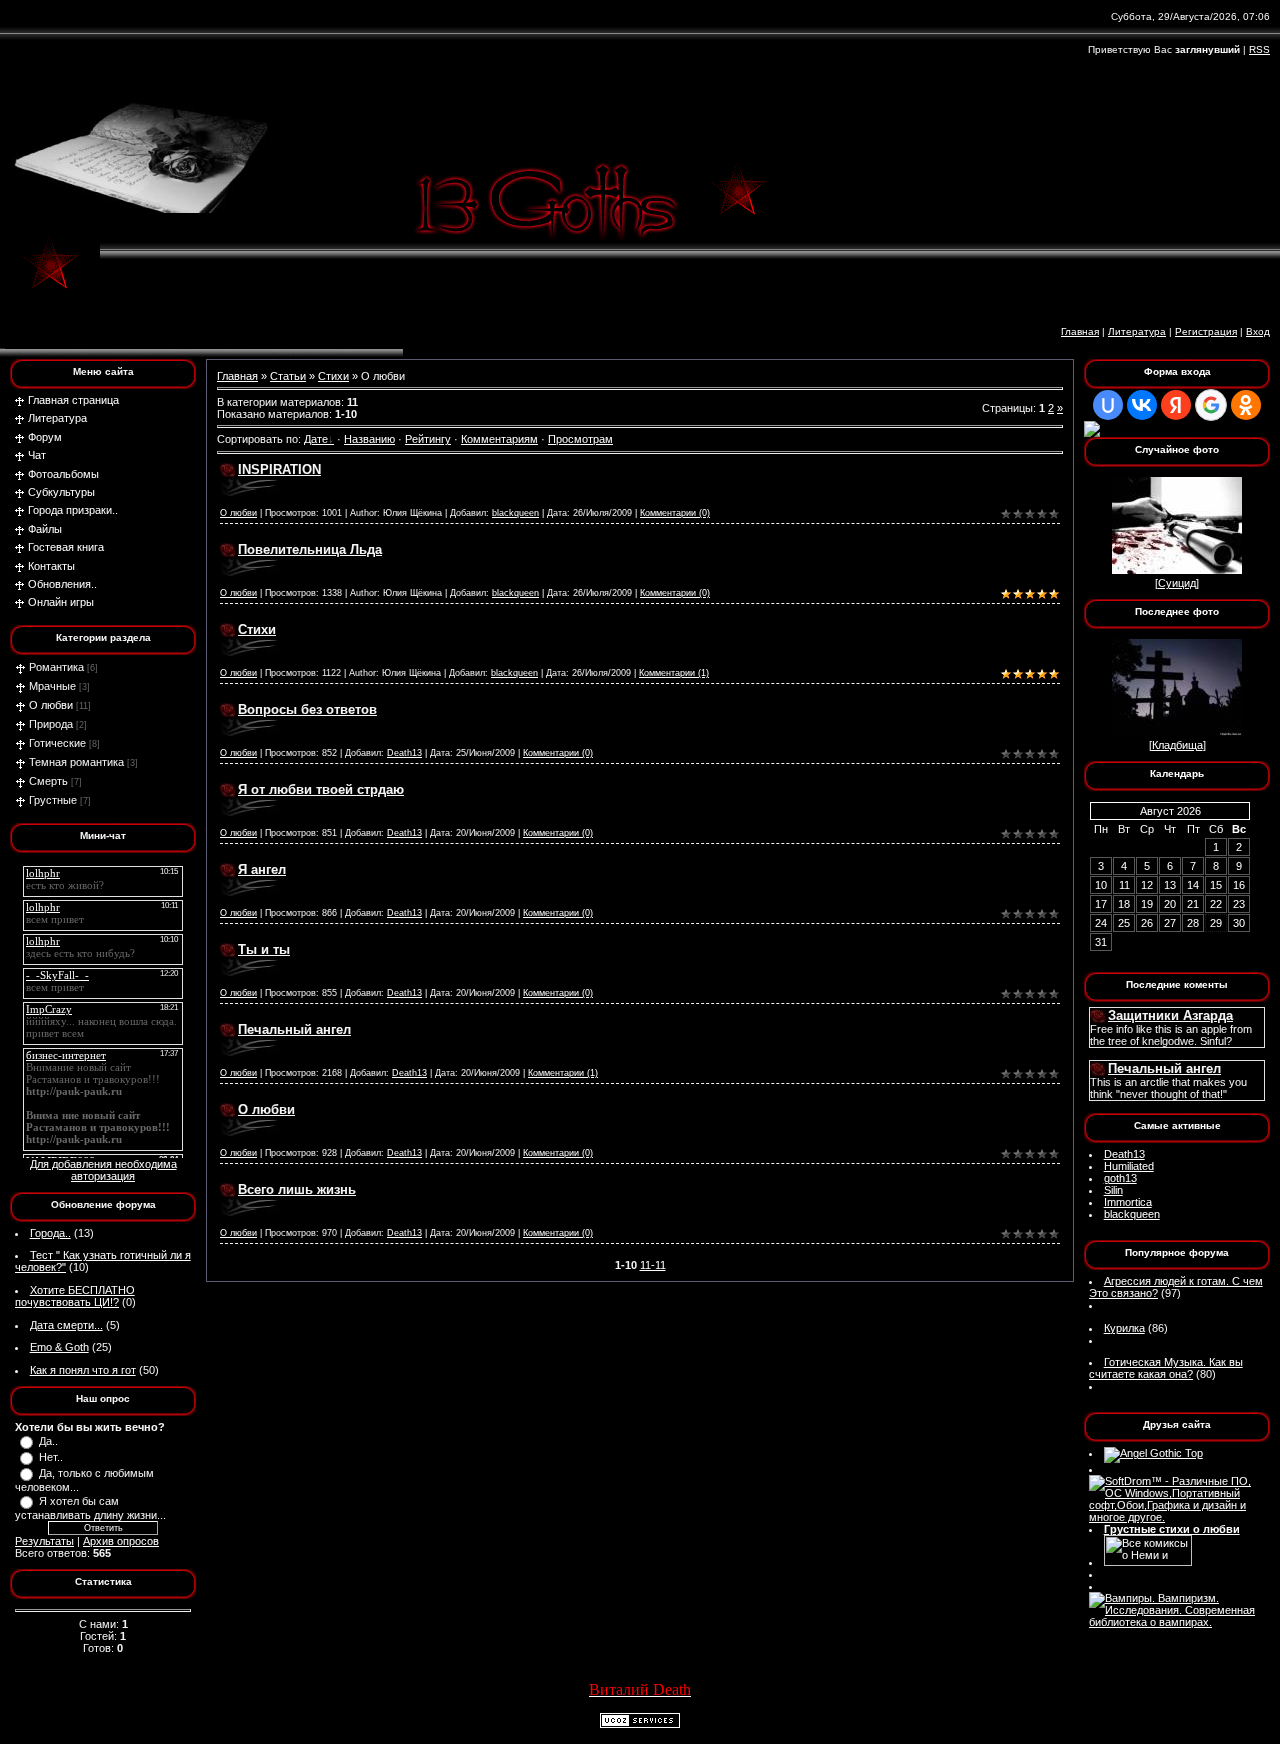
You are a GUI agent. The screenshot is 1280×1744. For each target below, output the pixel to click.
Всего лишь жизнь (297, 1189)
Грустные (53, 800)
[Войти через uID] (1108, 405)
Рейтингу (428, 439)
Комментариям (499, 439)
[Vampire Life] (1177, 1622)
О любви (51, 705)
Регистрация (1206, 331)
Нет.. (51, 1457)
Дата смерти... (66, 1325)
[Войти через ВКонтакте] (1142, 405)
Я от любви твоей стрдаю (321, 789)
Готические (57, 743)
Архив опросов (121, 1541)
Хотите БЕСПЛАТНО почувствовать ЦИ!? (75, 1296)
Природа (51, 724)
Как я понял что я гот (83, 1370)
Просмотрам (580, 439)
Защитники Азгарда (1170, 1015)
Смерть (48, 781)
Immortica (1128, 1202)
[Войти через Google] (1211, 405)
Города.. (50, 1233)
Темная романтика (76, 762)
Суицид (1177, 583)
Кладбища (1177, 745)
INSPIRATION (279, 469)
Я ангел (262, 869)
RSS (1259, 49)
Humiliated (1129, 1166)
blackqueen (515, 513)
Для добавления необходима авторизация (103, 1170)
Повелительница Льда (310, 549)
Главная (1080, 331)
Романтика (56, 667)
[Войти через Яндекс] (1176, 405)
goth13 (1120, 1178)
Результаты (44, 1541)
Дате (316, 439)
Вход (1258, 331)
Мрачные (52, 686)
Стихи (333, 376)
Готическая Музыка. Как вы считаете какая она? (1166, 1368)
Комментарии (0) (675, 513)
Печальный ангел (294, 1029)
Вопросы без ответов (307, 709)
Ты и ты (264, 949)
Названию (369, 439)
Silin (1113, 1190)
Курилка (1124, 1328)
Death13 (404, 753)
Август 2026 (1170, 811)
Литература (1137, 331)
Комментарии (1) (674, 673)
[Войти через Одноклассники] (1246, 405)
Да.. (48, 1441)
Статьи (288, 376)
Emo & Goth (59, 1347)
